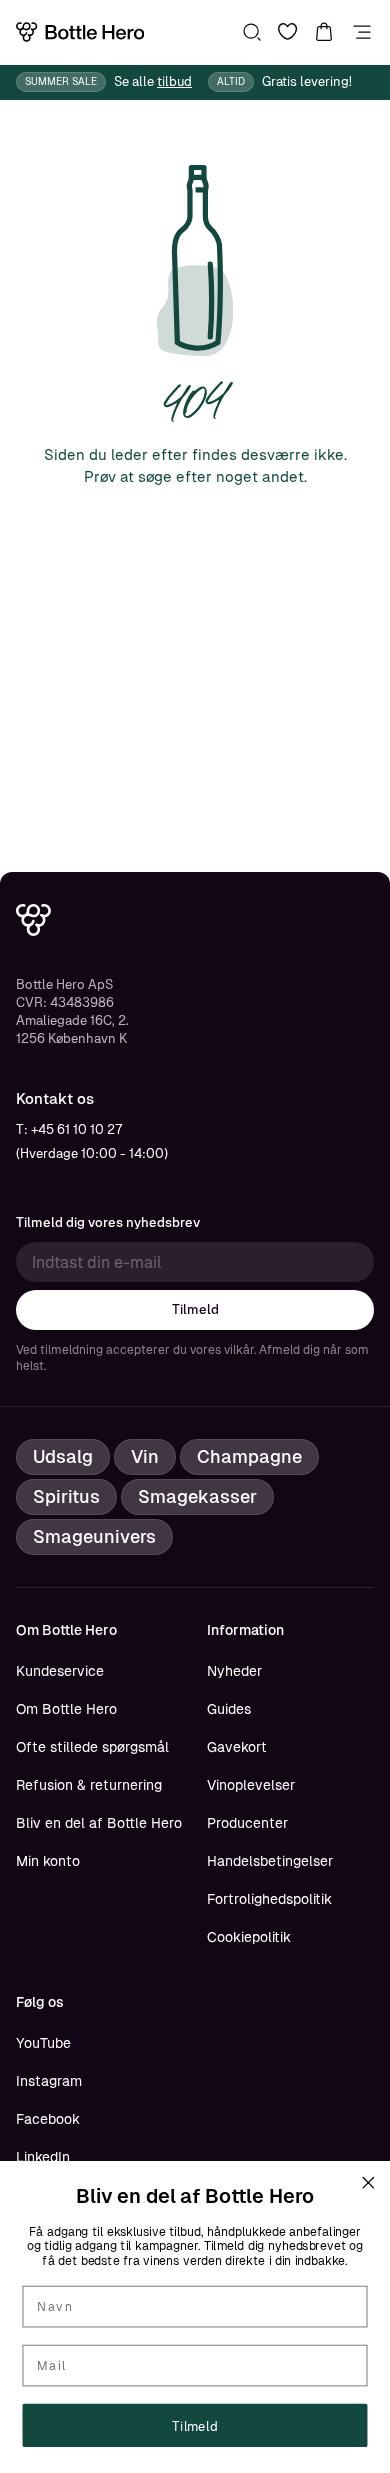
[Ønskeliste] (288, 32)
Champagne (249, 1456)
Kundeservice (60, 1671)
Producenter (247, 1823)
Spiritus (66, 1496)
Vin (145, 1456)
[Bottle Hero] (80, 32)
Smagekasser (197, 1496)
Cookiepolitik (249, 1937)
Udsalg (63, 1456)
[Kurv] (324, 32)
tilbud (174, 81)
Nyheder (234, 1671)
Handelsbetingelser (270, 1861)
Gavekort (237, 1747)
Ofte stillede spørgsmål (92, 1747)
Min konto (48, 1861)
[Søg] (252, 32)
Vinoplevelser (251, 1785)
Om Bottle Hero (66, 1709)
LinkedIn (43, 2157)
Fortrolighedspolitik (269, 1899)
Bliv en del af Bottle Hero (99, 1823)
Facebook (48, 2119)
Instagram (49, 2081)
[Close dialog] (368, 2183)
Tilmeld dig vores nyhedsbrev (108, 1222)
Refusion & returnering (89, 1785)
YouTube (43, 2043)
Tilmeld (195, 1309)
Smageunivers (94, 1536)
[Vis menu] (362, 32)
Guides (229, 1709)
